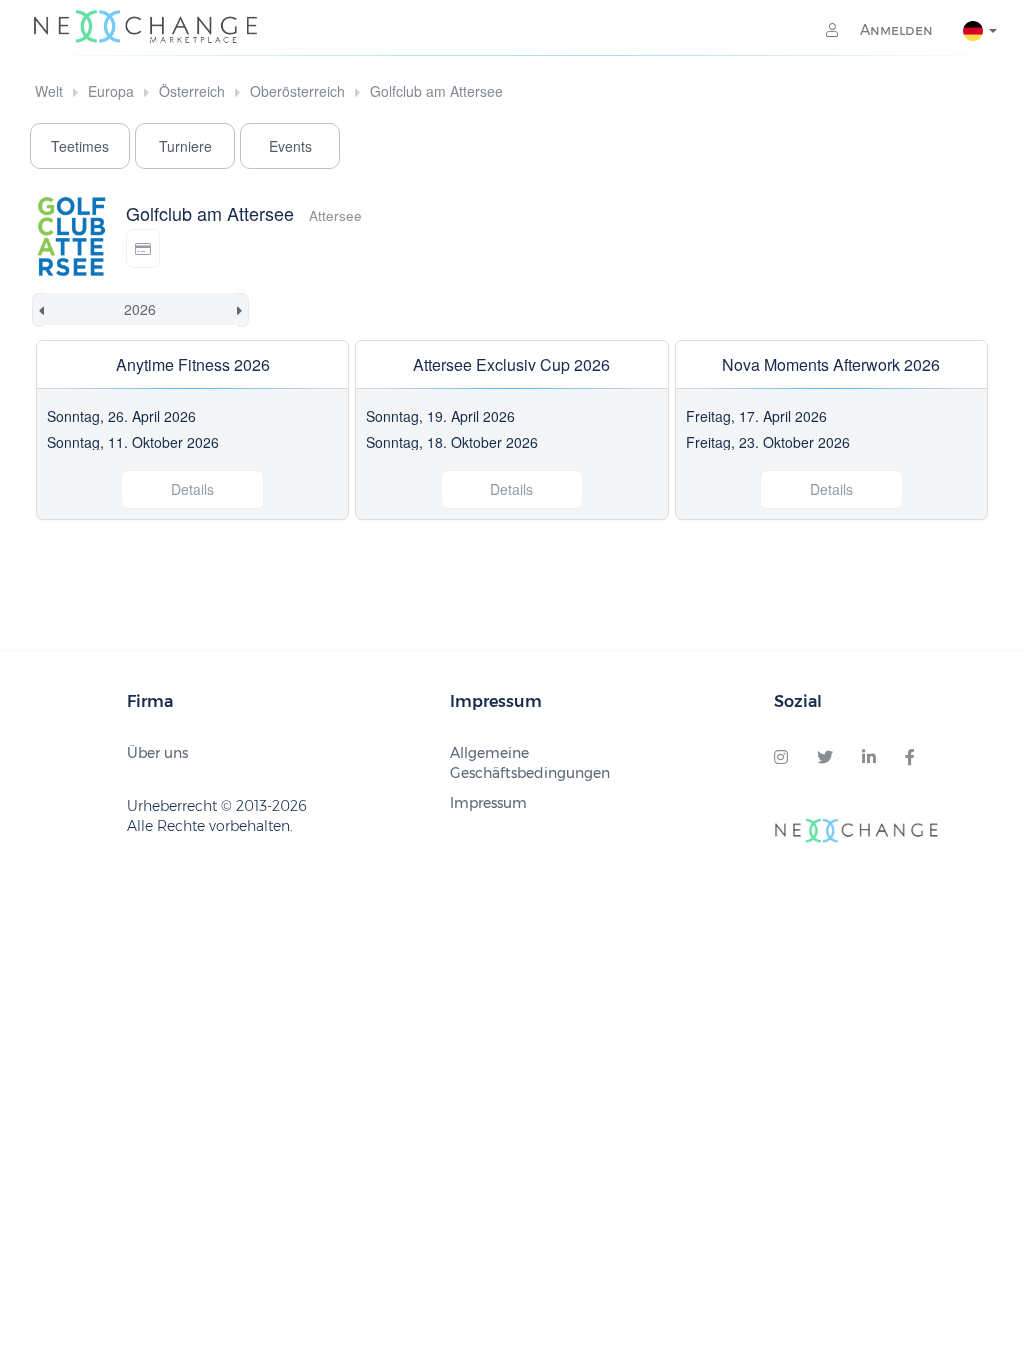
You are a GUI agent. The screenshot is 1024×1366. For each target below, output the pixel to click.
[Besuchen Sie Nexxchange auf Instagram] (781, 758)
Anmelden (894, 30)
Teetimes (80, 146)
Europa (111, 91)
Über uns (157, 753)
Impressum (488, 803)
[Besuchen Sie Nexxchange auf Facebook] (910, 758)
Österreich (192, 91)
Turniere (185, 146)
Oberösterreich (297, 91)
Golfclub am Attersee (436, 91)
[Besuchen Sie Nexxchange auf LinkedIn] (869, 758)
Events (290, 146)
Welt (49, 91)
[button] (143, 248)
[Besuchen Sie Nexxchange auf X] (825, 758)
